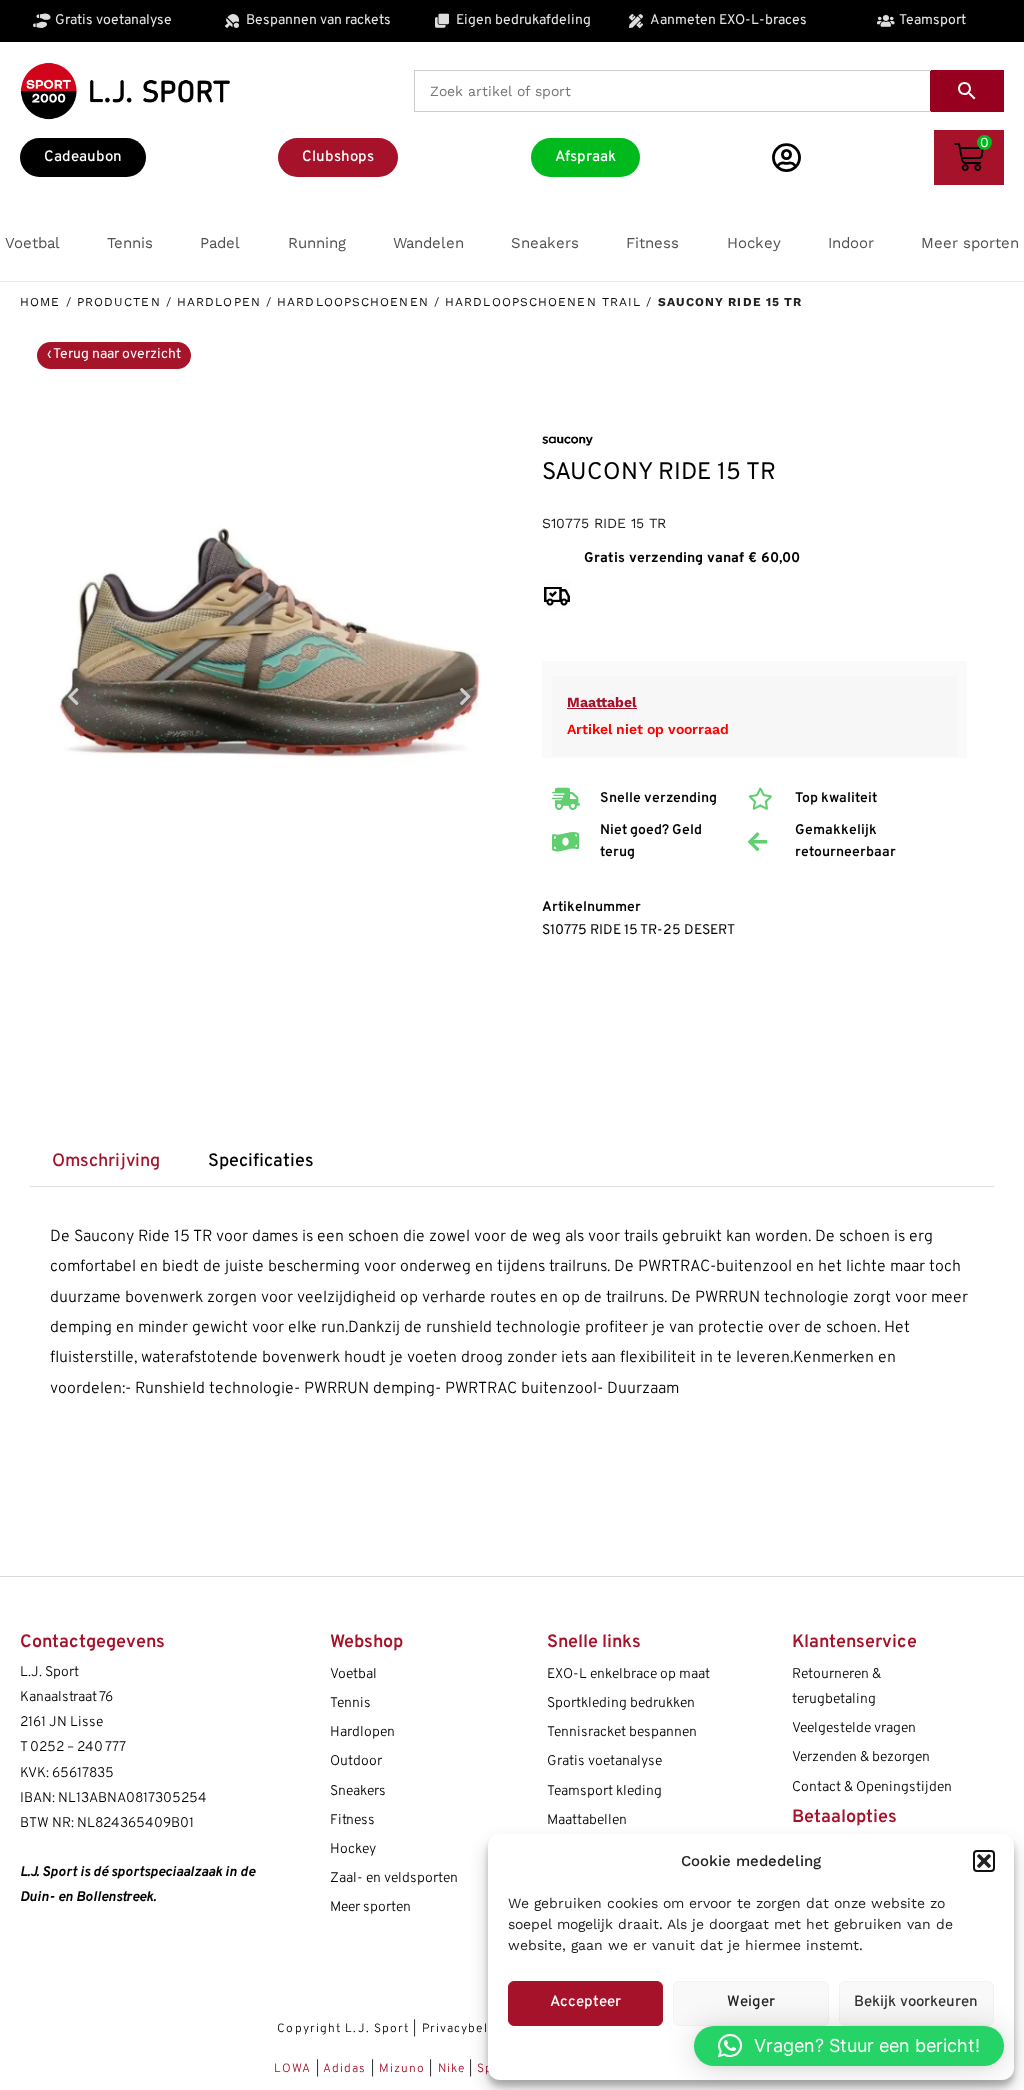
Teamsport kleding (604, 1791)
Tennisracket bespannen (622, 1732)
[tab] (105, 1162)
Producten (119, 302)
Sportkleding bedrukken (621, 1703)
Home (40, 302)
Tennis (350, 1703)
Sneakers (358, 1791)
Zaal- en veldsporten (394, 1878)
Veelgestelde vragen (854, 1728)
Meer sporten (370, 1907)
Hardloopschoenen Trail (543, 302)
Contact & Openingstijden (872, 1787)
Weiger (751, 2002)
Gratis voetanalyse (604, 1761)
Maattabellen (587, 1820)
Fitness (352, 1820)
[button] (984, 1861)
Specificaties (261, 1161)
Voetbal (353, 1674)
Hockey (353, 1849)
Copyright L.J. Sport (343, 2029)
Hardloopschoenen (353, 302)
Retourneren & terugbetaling (836, 1687)
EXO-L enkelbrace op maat (628, 1674)
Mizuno (404, 2069)
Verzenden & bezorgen (861, 1757)
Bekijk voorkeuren (916, 2002)
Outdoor (356, 1761)
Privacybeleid (464, 2029)
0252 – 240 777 (78, 1747)
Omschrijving (106, 1161)
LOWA (295, 2069)
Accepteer (585, 2002)
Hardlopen (219, 302)
